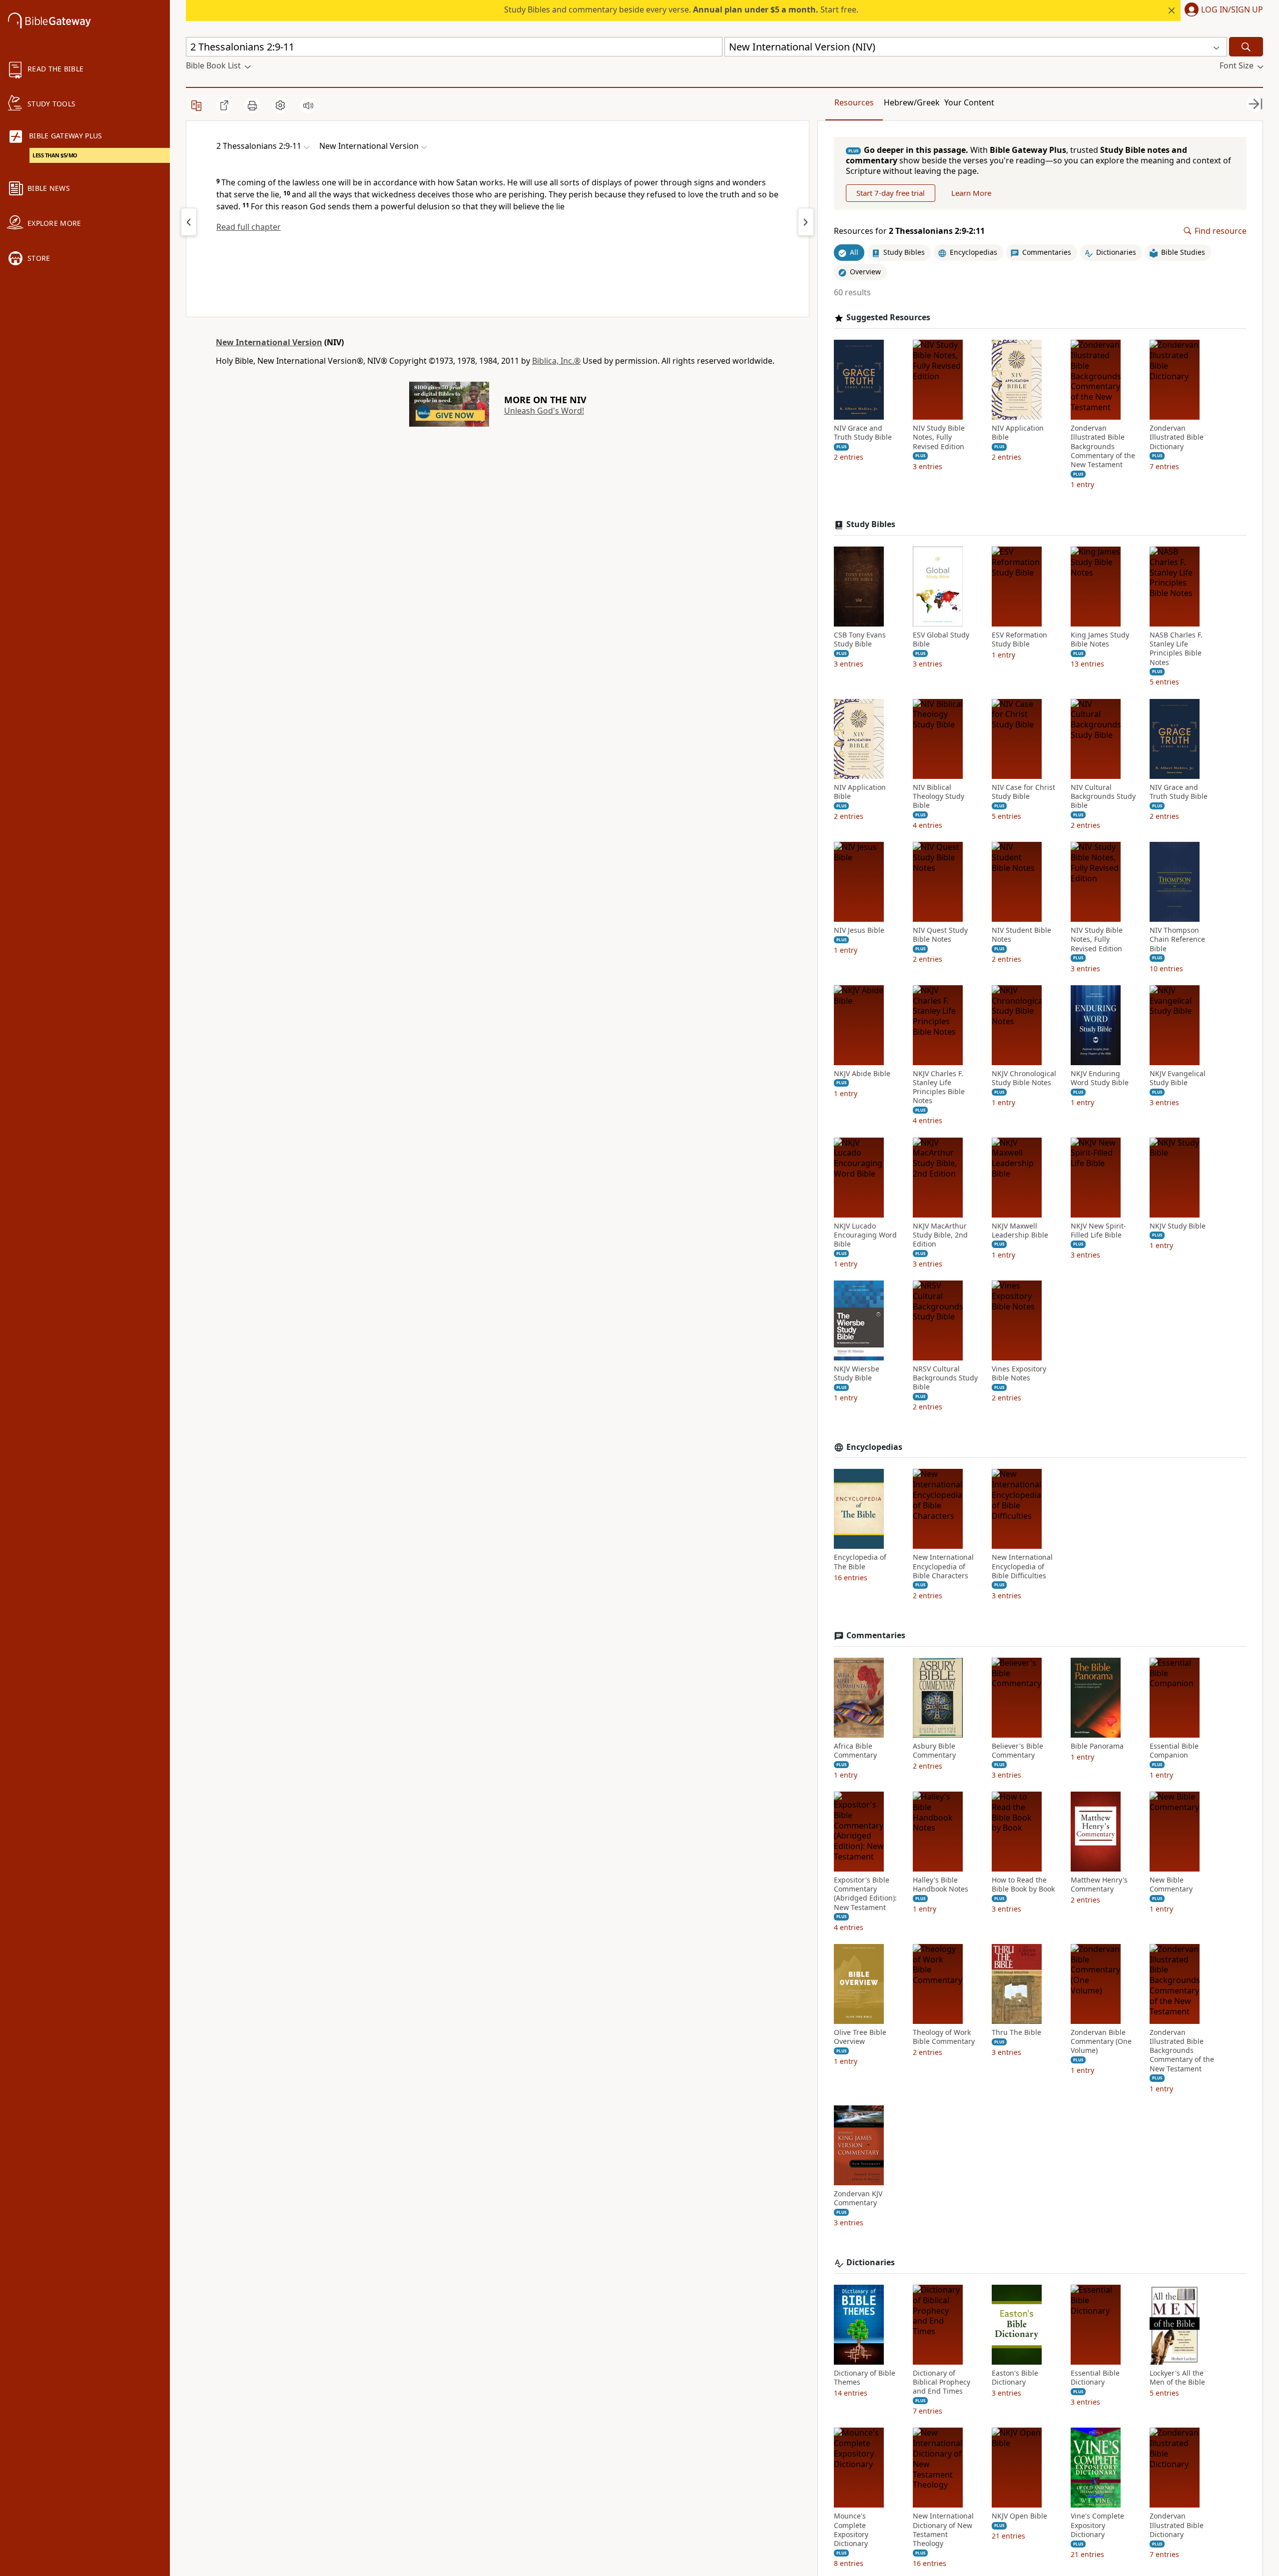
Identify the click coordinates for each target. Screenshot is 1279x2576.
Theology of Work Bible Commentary (944, 2037)
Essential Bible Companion (1174, 1751)
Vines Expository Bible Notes (1019, 1373)
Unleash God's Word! (544, 411)
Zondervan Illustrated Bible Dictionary (1177, 437)
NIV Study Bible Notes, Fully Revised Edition (939, 437)
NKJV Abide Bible (862, 1074)
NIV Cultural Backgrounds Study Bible (1103, 796)
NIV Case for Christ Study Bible (1023, 792)
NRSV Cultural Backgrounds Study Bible (945, 1378)
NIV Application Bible (1018, 433)
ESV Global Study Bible (941, 640)
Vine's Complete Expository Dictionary (1097, 2525)
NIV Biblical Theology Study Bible (939, 796)
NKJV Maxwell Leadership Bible (1020, 1231)
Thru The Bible (1016, 2032)
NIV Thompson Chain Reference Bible (1177, 939)
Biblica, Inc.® (556, 361)
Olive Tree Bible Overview (860, 2037)
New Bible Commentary (1171, 1885)
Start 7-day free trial (891, 193)
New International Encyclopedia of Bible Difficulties (1022, 1566)
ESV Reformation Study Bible (1019, 640)
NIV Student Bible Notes (1021, 935)
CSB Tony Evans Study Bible (860, 640)
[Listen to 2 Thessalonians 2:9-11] (308, 105)
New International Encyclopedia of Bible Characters (943, 1566)
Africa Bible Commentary (855, 1751)
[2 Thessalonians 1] (189, 222)
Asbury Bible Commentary (934, 1751)
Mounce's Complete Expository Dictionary (851, 2530)
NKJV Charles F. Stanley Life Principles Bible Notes (939, 1087)
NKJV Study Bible (1178, 1226)
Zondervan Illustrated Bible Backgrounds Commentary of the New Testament (1103, 446)
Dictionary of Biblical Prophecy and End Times (942, 2382)
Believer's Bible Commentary (1017, 1751)
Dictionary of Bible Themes (865, 2378)
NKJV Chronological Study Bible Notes (1024, 1078)
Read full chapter (249, 227)
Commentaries (876, 1635)
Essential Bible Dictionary (1095, 2378)
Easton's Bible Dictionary (1015, 2378)
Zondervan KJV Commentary (858, 2198)
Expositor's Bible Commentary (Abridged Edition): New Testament (865, 1894)
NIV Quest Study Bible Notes (940, 935)
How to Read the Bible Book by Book (1023, 1885)
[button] (1222, 10)
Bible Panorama (1097, 1746)
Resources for (909, 231)
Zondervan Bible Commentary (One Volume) (1101, 2041)
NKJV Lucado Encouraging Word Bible (865, 1235)
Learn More (971, 193)
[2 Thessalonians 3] (806, 222)
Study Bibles (871, 524)
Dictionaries (871, 2262)
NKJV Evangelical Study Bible (1178, 1078)
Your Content (969, 102)
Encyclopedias (874, 1447)
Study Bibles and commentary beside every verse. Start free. (681, 9)
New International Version (269, 342)
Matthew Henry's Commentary (1099, 1885)
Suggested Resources (888, 318)
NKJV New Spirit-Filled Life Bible (1098, 1231)
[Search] (1246, 47)
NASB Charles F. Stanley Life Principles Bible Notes (1176, 649)
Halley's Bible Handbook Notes (941, 1885)
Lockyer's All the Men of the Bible (1177, 2378)
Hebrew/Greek (912, 102)
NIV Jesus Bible (859, 930)
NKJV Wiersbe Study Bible (857, 1373)
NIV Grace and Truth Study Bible (863, 433)
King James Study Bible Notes (1100, 640)
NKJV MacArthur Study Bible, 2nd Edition (940, 1235)
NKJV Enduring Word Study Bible (1100, 1078)
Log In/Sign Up (1232, 10)
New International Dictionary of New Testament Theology (943, 2530)
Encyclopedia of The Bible (860, 1562)
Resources (854, 102)
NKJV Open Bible (1019, 2516)
